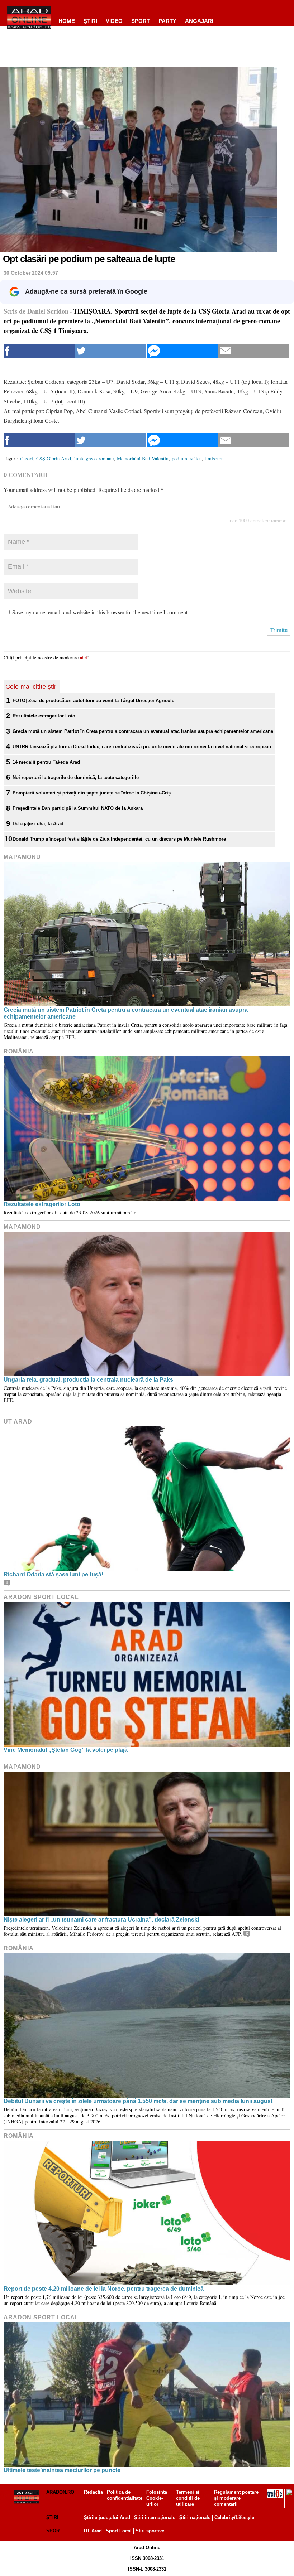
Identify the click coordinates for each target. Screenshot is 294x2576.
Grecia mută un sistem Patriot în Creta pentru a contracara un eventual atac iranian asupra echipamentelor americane (143, 731)
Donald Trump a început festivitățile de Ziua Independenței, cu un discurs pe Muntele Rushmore (119, 839)
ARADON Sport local (41, 1597)
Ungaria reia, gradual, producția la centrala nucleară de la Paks (88, 1380)
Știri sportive (150, 2531)
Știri (52, 2517)
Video (114, 21)
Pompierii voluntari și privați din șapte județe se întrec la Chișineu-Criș (92, 793)
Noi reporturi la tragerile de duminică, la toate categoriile (76, 777)
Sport (141, 21)
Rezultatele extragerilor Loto (44, 716)
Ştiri (90, 21)
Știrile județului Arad (107, 2517)
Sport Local (119, 2531)
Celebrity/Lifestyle (234, 2517)
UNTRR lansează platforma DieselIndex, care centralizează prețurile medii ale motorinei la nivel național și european (142, 747)
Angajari (199, 21)
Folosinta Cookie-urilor (157, 2498)
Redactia (93, 2492)
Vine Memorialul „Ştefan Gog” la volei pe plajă (66, 1750)
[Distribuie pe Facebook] (39, 351)
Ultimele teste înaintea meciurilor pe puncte (62, 2470)
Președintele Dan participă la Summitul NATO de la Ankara (78, 808)
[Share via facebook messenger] (182, 351)
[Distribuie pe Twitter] (111, 351)
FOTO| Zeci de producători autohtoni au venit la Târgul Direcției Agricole (93, 700)
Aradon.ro (60, 2492)
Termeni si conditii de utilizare (188, 2498)
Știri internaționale (155, 2517)
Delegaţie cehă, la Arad (38, 824)
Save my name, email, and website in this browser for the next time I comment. (101, 612)
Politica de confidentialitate (125, 2495)
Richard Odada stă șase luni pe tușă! (53, 1574)
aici (84, 658)
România (19, 1051)
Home (67, 21)
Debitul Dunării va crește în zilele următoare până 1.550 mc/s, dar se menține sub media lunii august (138, 2101)
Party (167, 21)
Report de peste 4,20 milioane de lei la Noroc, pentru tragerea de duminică (104, 2289)
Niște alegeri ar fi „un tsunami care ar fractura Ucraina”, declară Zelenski (101, 1920)
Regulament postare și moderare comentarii (236, 2498)
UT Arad (18, 1422)
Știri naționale (195, 2517)
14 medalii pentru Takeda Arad (46, 762)
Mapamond (22, 857)
